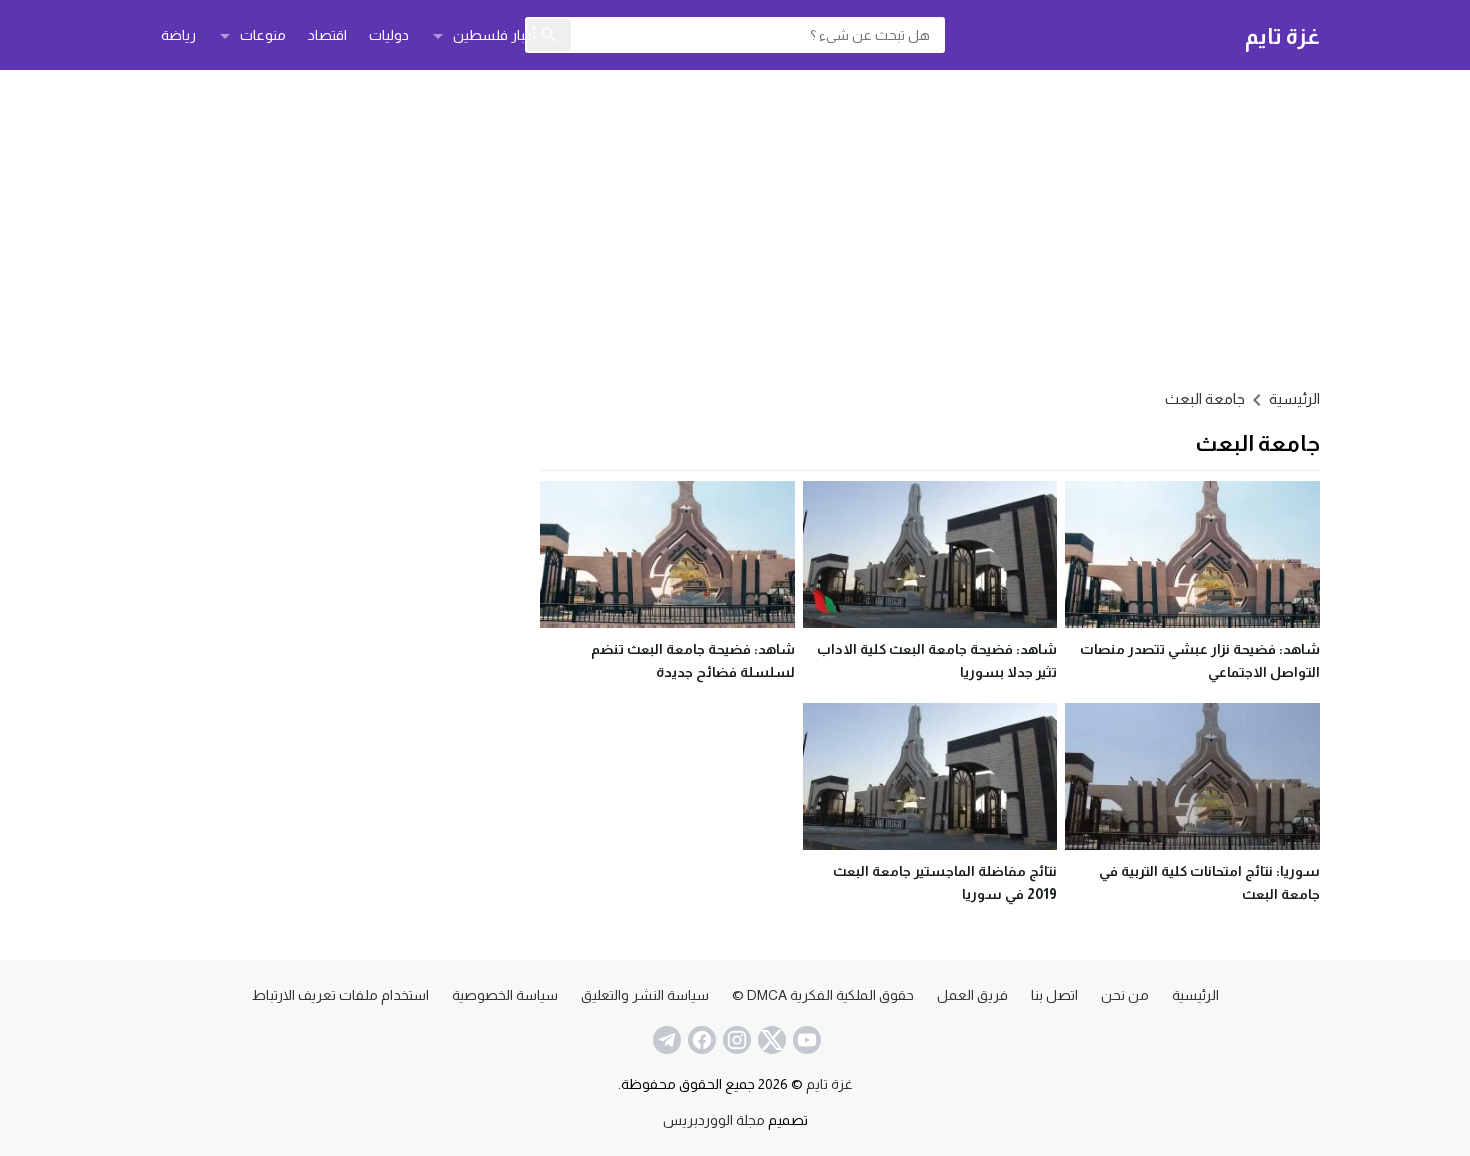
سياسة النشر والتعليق (645, 995)
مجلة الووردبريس (714, 1120)
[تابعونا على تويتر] (770, 1040)
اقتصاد (327, 35)
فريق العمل (972, 995)
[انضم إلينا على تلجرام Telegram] (665, 1040)
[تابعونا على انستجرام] (735, 1040)
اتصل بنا (1054, 995)
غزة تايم (1282, 35)
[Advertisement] (735, 226)
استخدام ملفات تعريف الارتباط (340, 995)
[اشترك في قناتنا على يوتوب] (805, 1040)
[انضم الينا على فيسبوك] (700, 1040)
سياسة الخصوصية (505, 995)
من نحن (1125, 995)
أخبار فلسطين (494, 35)
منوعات (263, 35)
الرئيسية (1195, 995)
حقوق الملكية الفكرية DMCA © (823, 995)
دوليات (389, 35)
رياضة (178, 35)
